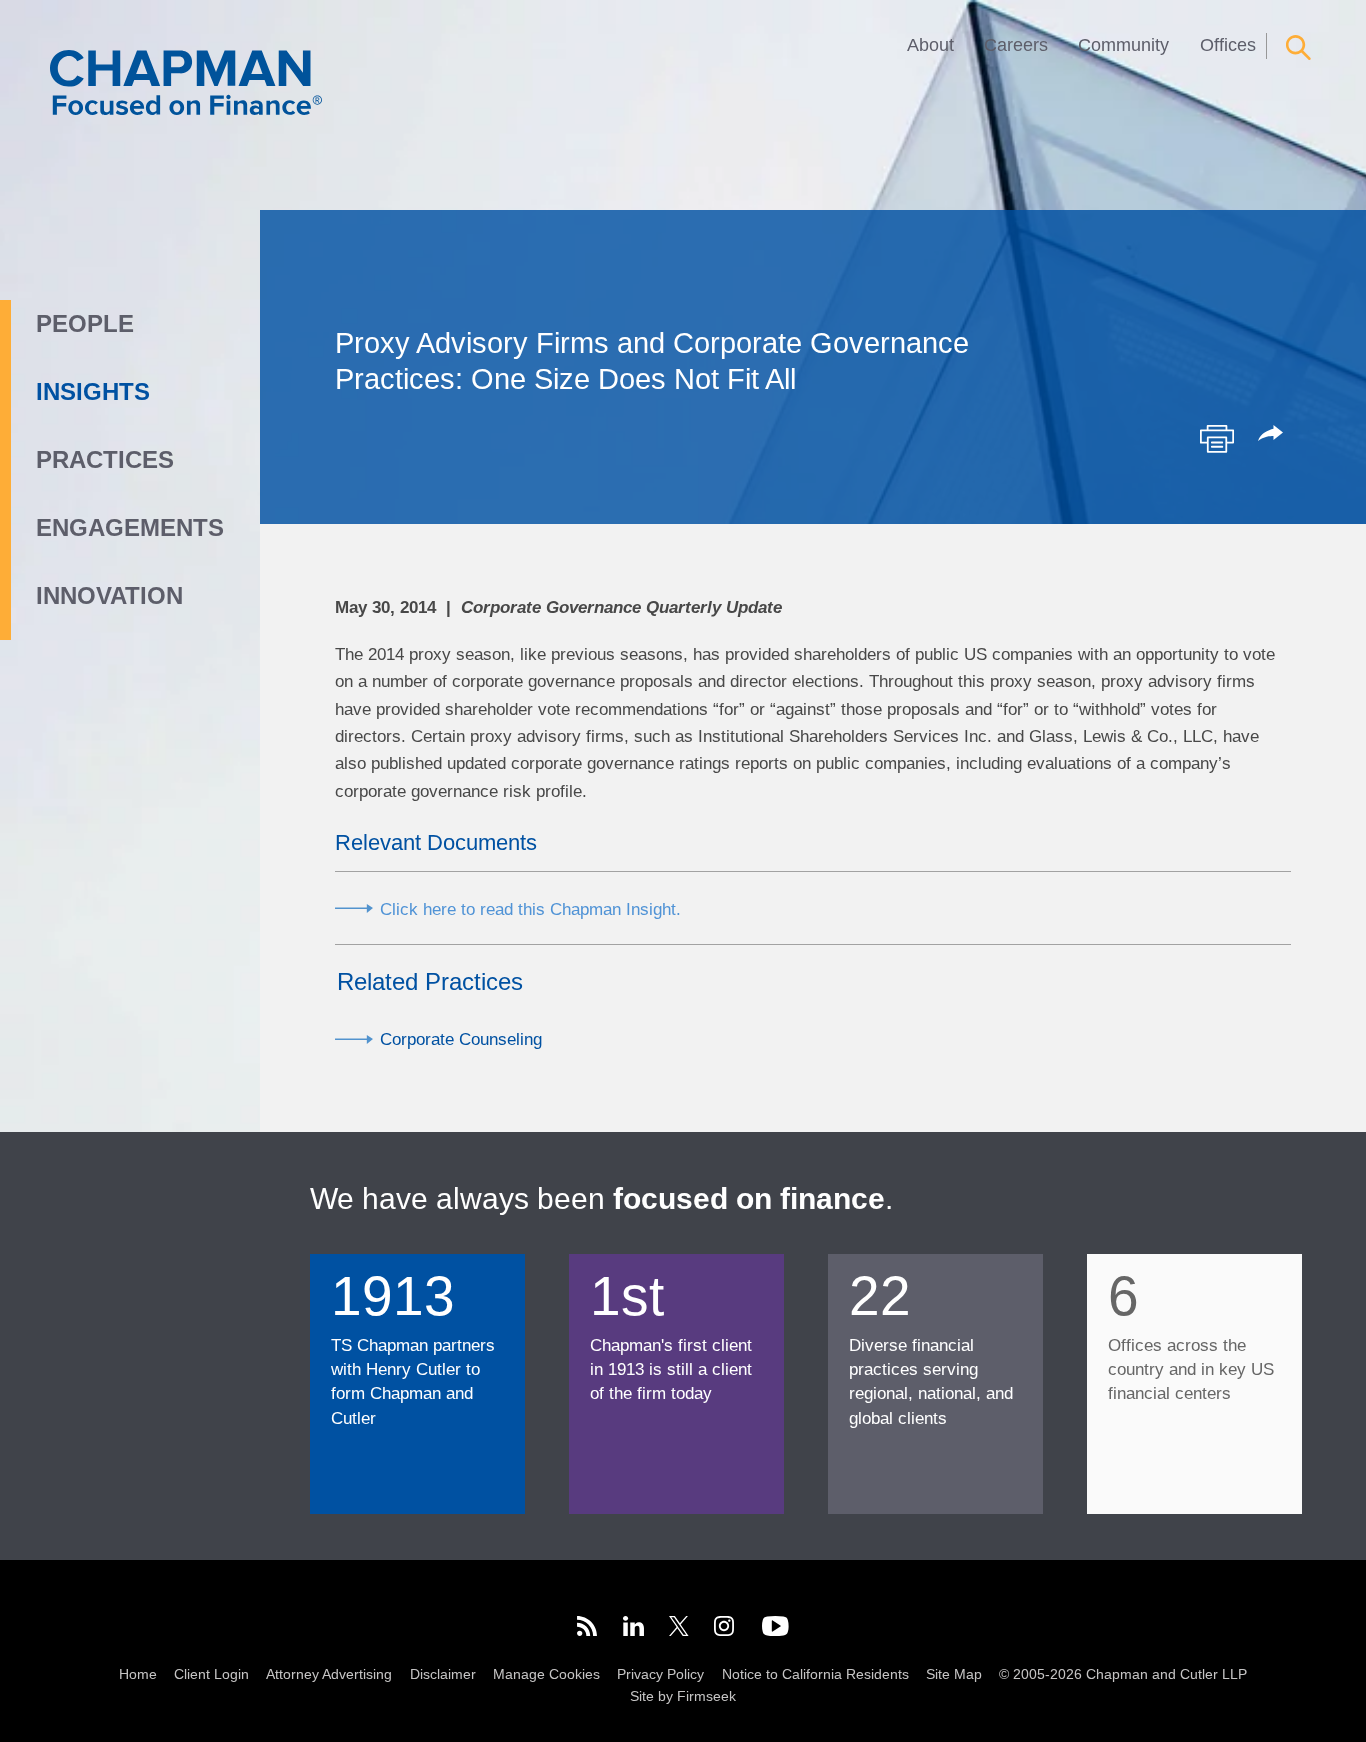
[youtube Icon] (775, 1629)
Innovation (109, 595)
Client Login (211, 1674)
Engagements (130, 527)
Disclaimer (443, 1674)
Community (1123, 45)
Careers (1016, 45)
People (85, 323)
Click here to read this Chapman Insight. (530, 909)
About (930, 45)
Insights (93, 391)
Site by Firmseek (683, 1696)
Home (138, 1674)
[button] (1274, 435)
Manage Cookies (546, 1674)
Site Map (954, 1674)
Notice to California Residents (815, 1674)
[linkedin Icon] (633, 1629)
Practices (105, 459)
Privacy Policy (660, 1674)
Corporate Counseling (461, 1039)
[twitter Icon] (679, 1629)
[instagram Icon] (725, 1629)
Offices (1228, 45)
